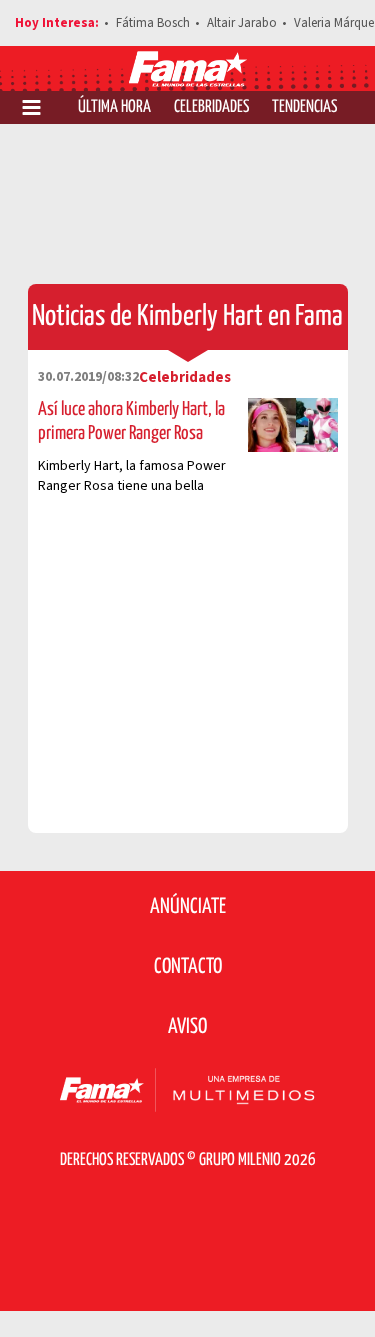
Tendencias (304, 107)
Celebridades (211, 107)
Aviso (187, 1027)
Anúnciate (188, 907)
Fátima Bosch (153, 23)
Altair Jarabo (242, 23)
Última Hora (114, 107)
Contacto (188, 967)
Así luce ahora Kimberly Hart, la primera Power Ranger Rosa (131, 421)
